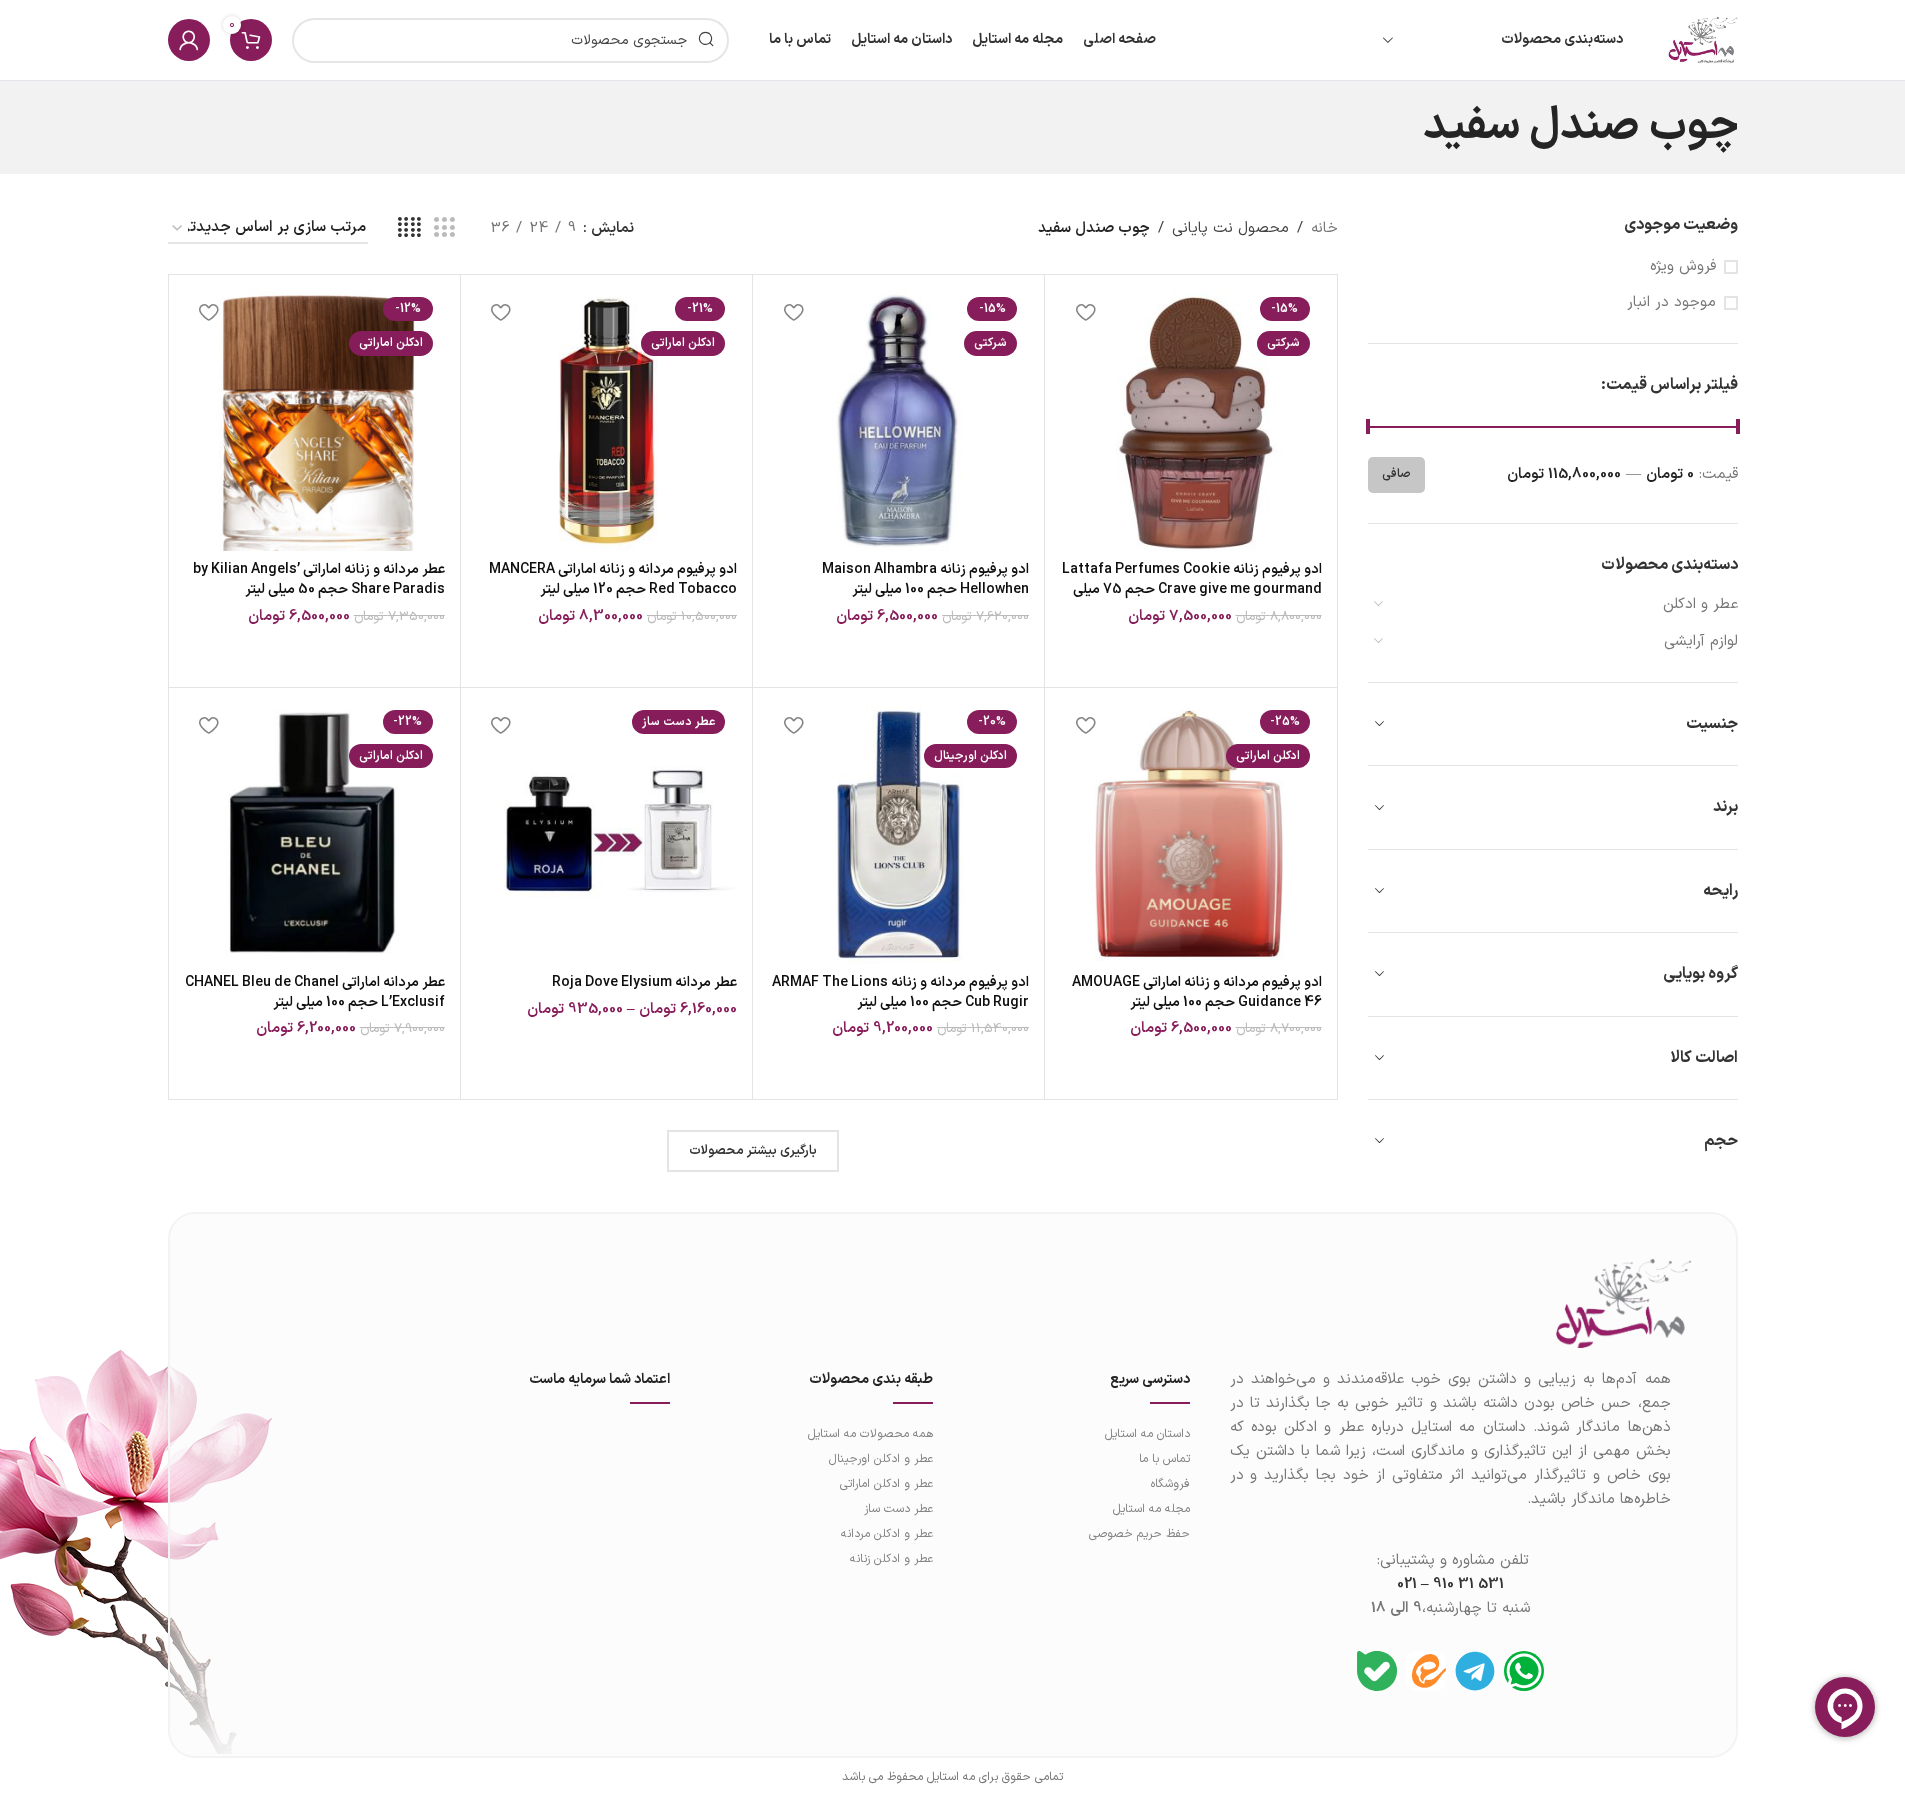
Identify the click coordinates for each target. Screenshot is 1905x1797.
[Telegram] (1475, 1671)
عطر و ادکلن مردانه (887, 1534)
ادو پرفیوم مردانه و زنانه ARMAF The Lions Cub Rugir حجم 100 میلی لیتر (900, 992)
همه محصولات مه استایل (870, 1434)
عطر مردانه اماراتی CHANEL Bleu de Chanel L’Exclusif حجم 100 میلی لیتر (315, 992)
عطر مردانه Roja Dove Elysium (644, 982)
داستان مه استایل (1147, 1434)
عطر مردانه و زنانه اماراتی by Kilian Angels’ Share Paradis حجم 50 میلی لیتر (319, 579)
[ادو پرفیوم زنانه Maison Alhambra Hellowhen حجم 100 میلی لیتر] (898, 420)
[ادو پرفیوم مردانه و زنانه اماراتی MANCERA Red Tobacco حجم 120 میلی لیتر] (606, 420)
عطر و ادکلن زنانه (891, 1559)
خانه (1324, 228)
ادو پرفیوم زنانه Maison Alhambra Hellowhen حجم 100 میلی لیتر (925, 579)
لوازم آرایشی (1701, 641)
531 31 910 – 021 (1450, 1584)
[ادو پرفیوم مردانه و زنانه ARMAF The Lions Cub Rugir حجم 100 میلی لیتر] (898, 833)
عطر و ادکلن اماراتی (886, 1484)
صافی (1396, 474)
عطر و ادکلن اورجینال (881, 1459)
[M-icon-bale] (1377, 1671)
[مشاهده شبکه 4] (409, 228)
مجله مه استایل (1151, 1509)
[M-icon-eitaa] (1426, 1671)
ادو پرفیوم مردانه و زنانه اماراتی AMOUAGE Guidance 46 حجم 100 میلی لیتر (1197, 992)
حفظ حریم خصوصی (1139, 1534)
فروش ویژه (1683, 266)
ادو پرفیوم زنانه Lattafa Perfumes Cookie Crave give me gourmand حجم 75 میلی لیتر (1192, 589)
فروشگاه (1170, 1484)
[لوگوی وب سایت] (1703, 39)
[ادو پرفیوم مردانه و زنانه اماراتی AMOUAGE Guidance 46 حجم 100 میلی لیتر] (1190, 833)
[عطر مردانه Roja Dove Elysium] (606, 833)
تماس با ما (1164, 1459)
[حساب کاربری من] (189, 40)
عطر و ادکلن (1700, 604)
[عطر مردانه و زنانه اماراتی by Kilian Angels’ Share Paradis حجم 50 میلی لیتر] (314, 420)
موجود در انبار (1671, 302)
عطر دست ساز (898, 1509)
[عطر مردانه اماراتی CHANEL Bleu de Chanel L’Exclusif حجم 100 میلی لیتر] (314, 833)
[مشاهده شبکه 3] (444, 228)
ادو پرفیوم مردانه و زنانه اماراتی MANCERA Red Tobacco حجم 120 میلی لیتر (613, 579)
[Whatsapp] (1524, 1671)
